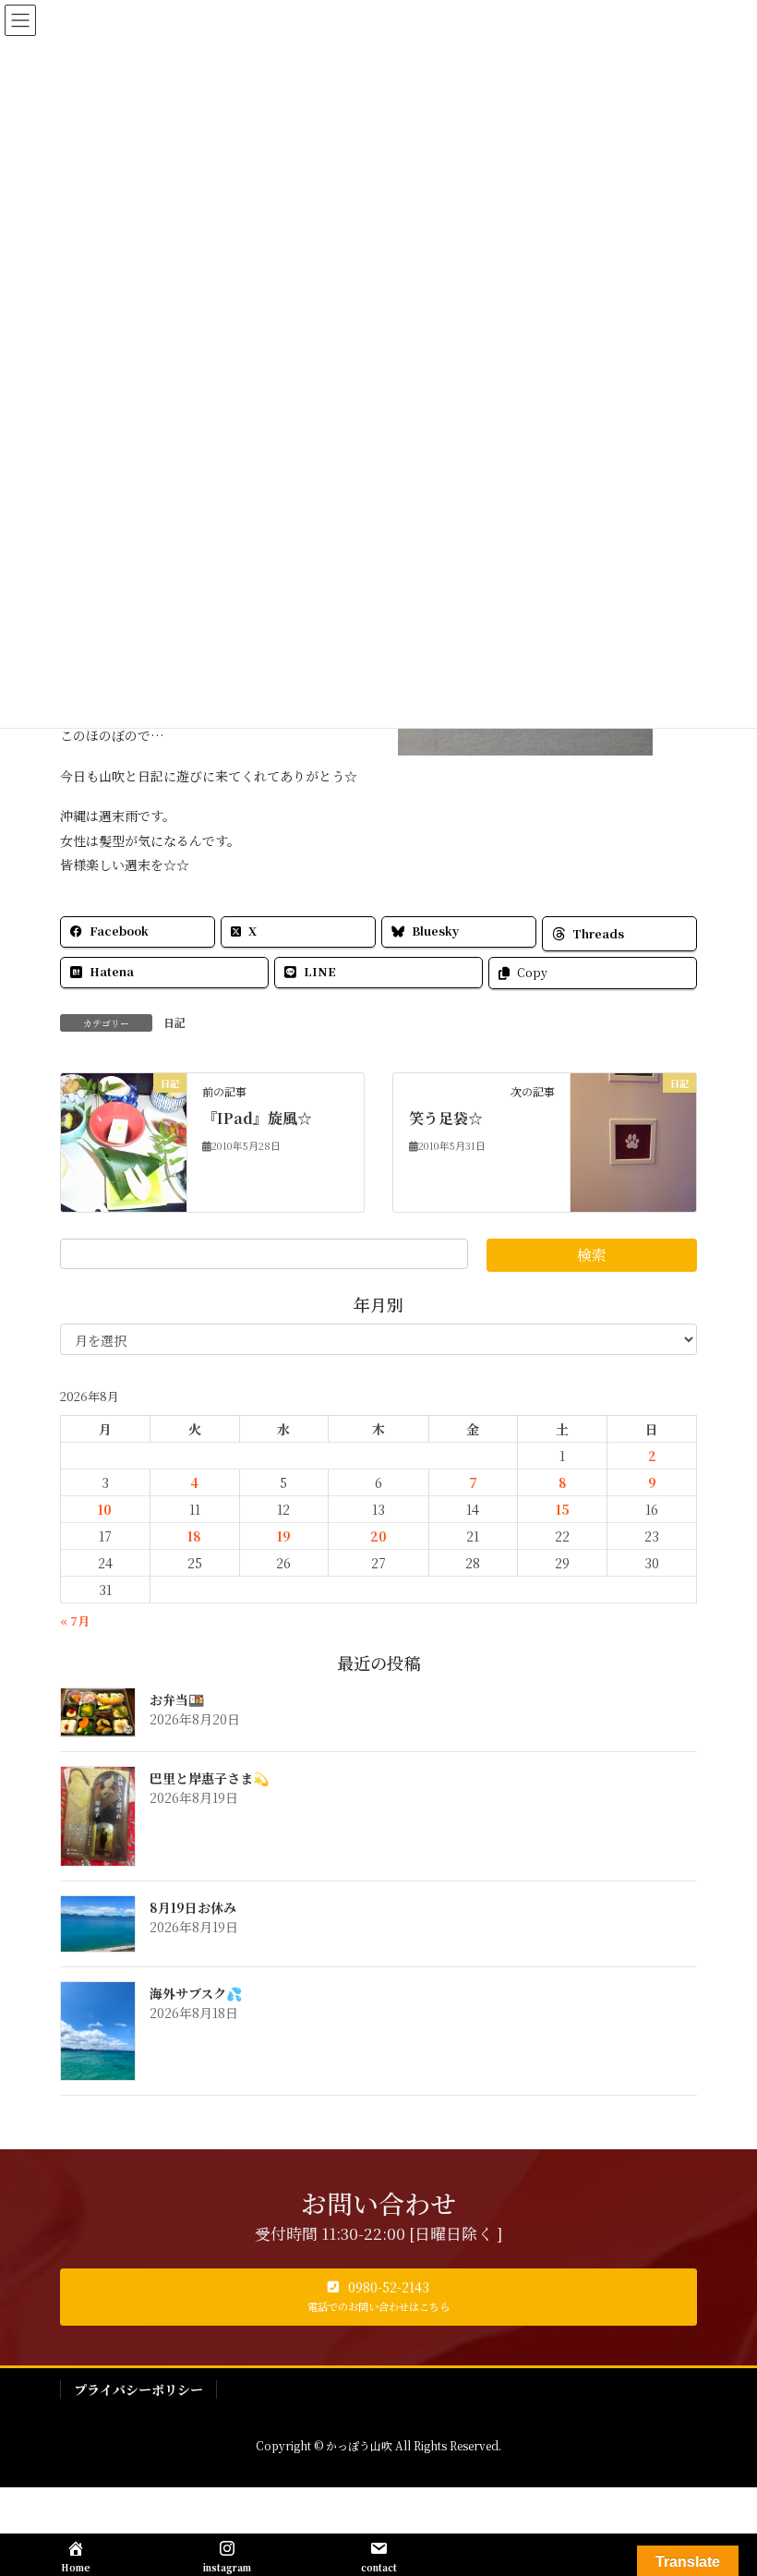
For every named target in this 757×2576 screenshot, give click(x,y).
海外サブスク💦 (196, 1993)
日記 (174, 1022)
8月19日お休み (193, 1907)
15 (563, 1509)
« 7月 (75, 1621)
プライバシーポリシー (138, 2389)
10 (105, 1509)
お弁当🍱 (177, 1699)
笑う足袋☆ (446, 1118)
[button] (378, 2297)
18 (194, 1536)
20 (378, 1536)
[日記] (124, 1140)
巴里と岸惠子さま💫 (209, 1778)
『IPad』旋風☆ (257, 1118)
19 (284, 1536)
